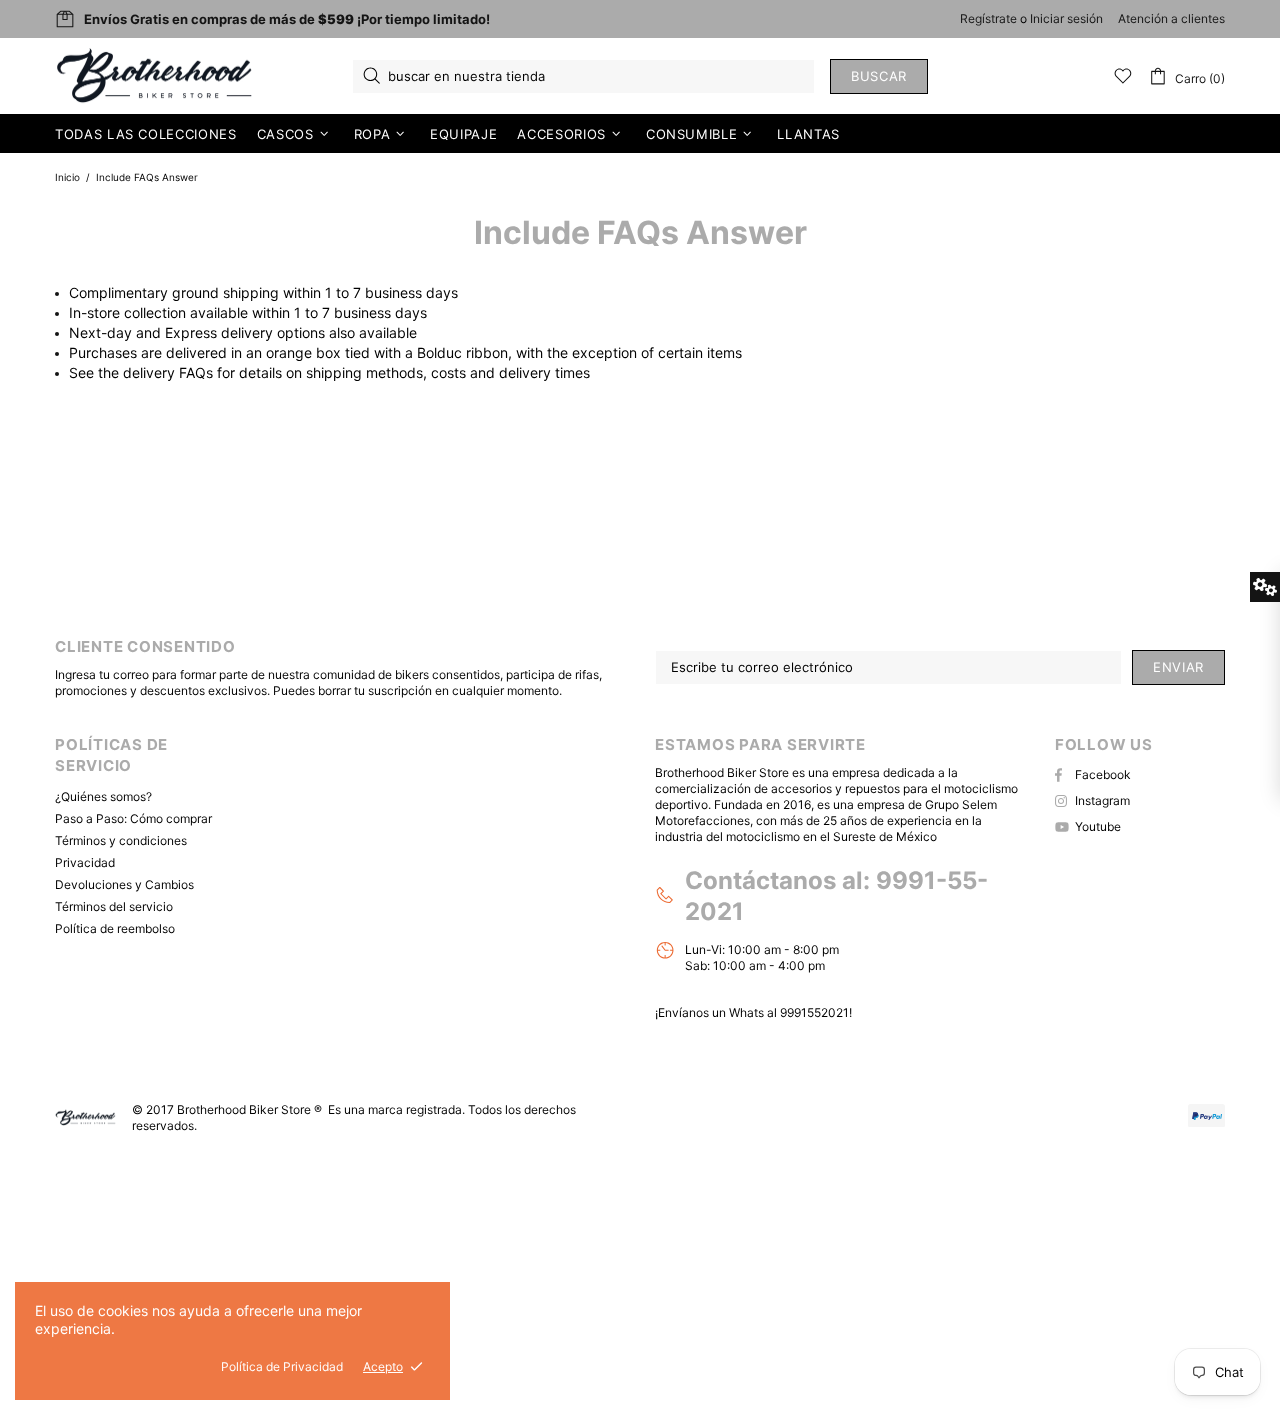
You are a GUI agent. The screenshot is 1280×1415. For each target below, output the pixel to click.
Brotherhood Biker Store (156, 76)
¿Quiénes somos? (103, 796)
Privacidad (85, 862)
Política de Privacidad (282, 1366)
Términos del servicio (114, 906)
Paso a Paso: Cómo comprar (133, 818)
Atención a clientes (1171, 18)
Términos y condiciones (121, 840)
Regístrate (988, 18)
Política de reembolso (115, 928)
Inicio (67, 177)
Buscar (879, 76)
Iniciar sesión (1066, 18)
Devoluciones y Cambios (124, 884)
